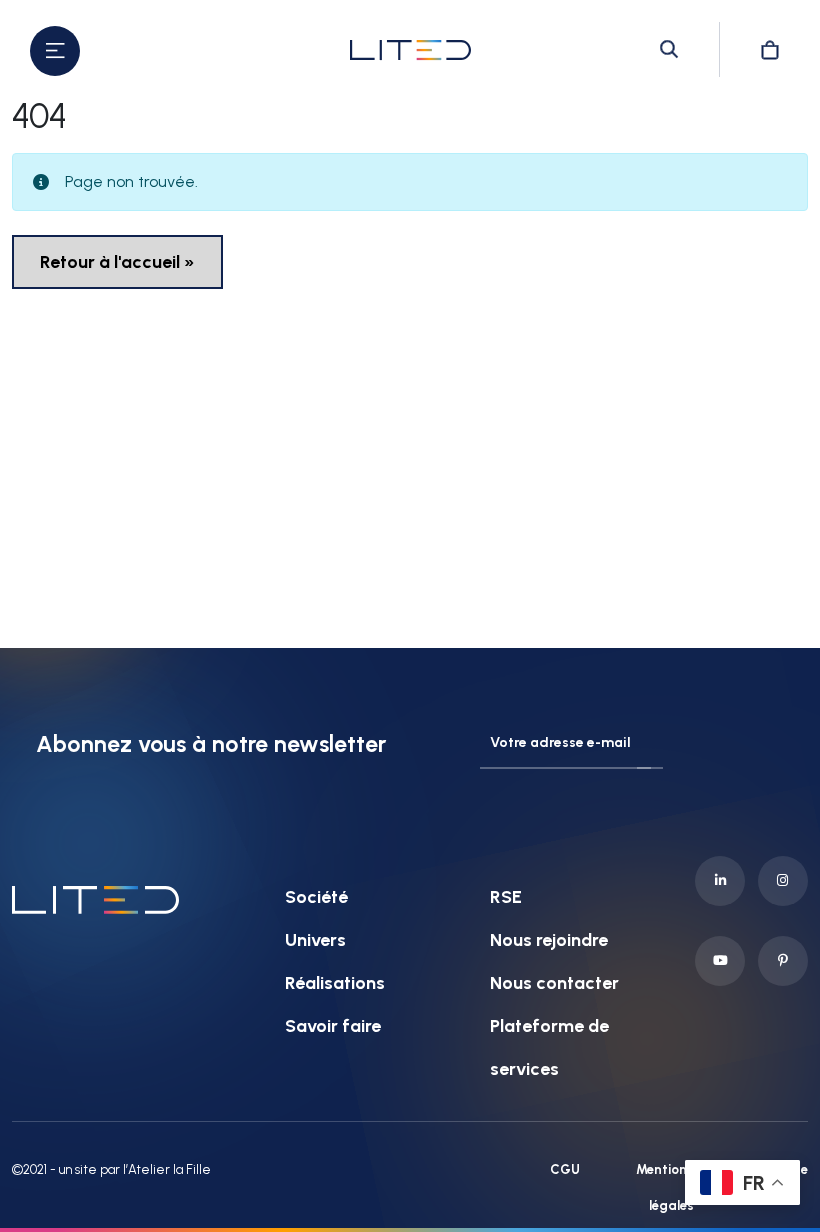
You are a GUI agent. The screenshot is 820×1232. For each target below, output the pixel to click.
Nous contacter (554, 983)
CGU (565, 1169)
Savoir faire (333, 1026)
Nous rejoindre (549, 940)
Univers (315, 940)
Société (316, 897)
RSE (506, 897)
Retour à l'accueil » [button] (117, 262)
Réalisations (335, 983)
